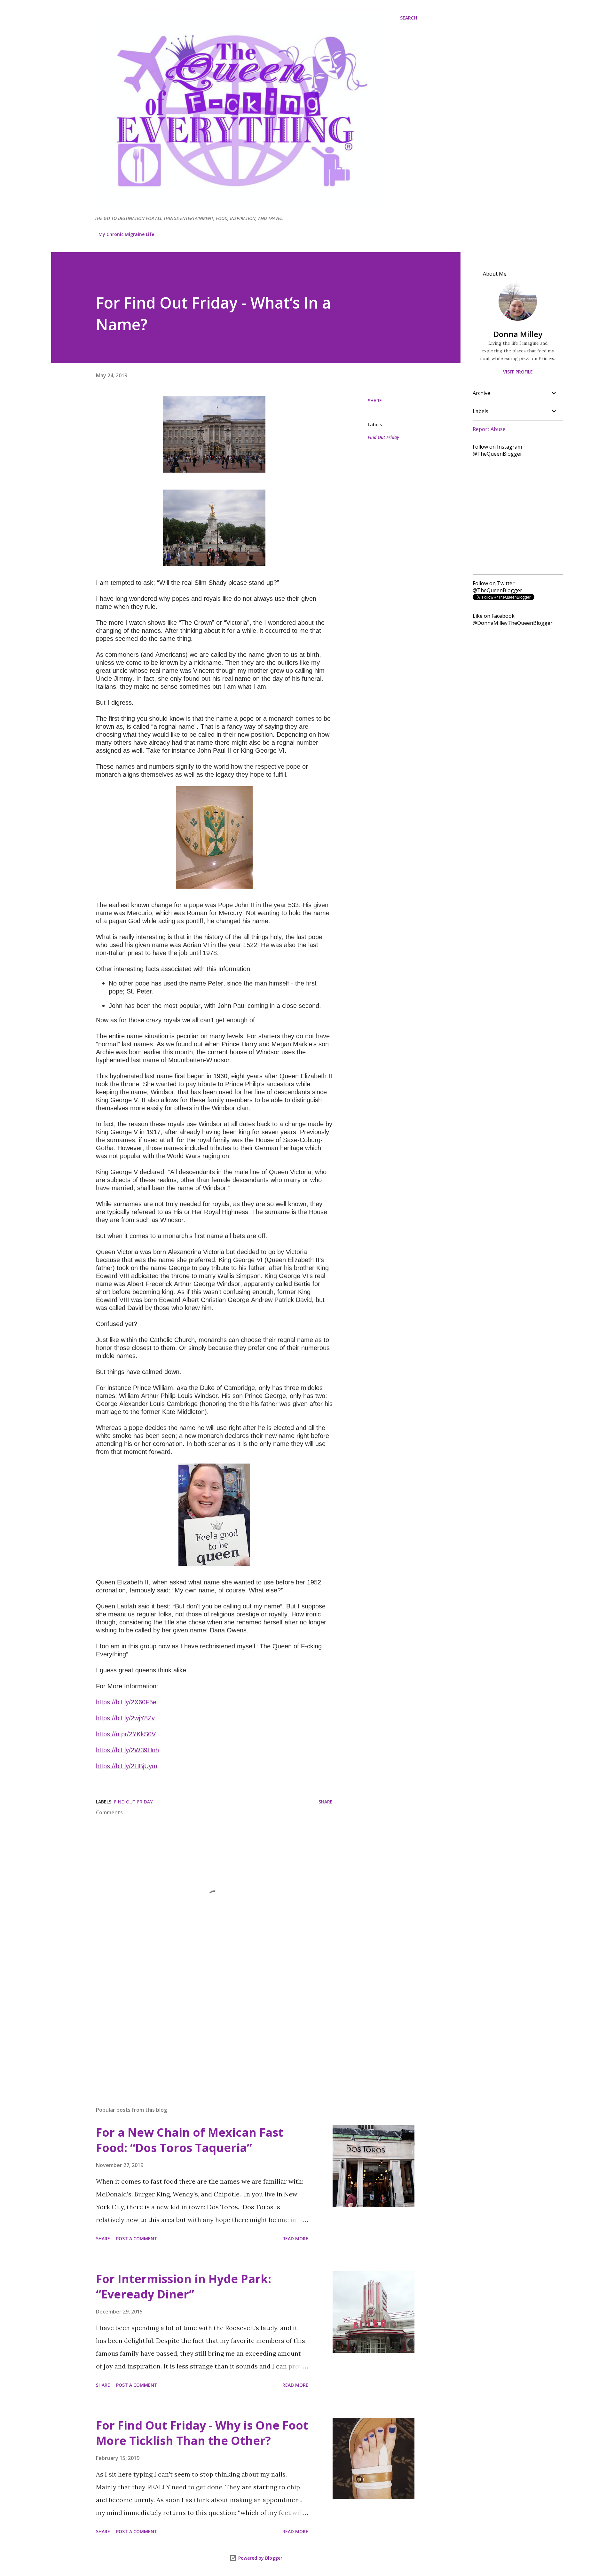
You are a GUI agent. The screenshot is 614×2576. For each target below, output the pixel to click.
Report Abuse (489, 429)
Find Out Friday (383, 437)
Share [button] (375, 401)
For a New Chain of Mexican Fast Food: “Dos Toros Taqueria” (190, 2140)
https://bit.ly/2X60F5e (126, 1702)
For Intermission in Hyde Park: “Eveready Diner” (184, 2286)
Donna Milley (518, 334)
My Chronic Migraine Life (126, 234)
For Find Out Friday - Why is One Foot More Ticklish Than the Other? (202, 2433)
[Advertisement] (204, 2027)
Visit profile (518, 372)
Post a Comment (137, 2238)
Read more (295, 2238)
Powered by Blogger (260, 2558)
